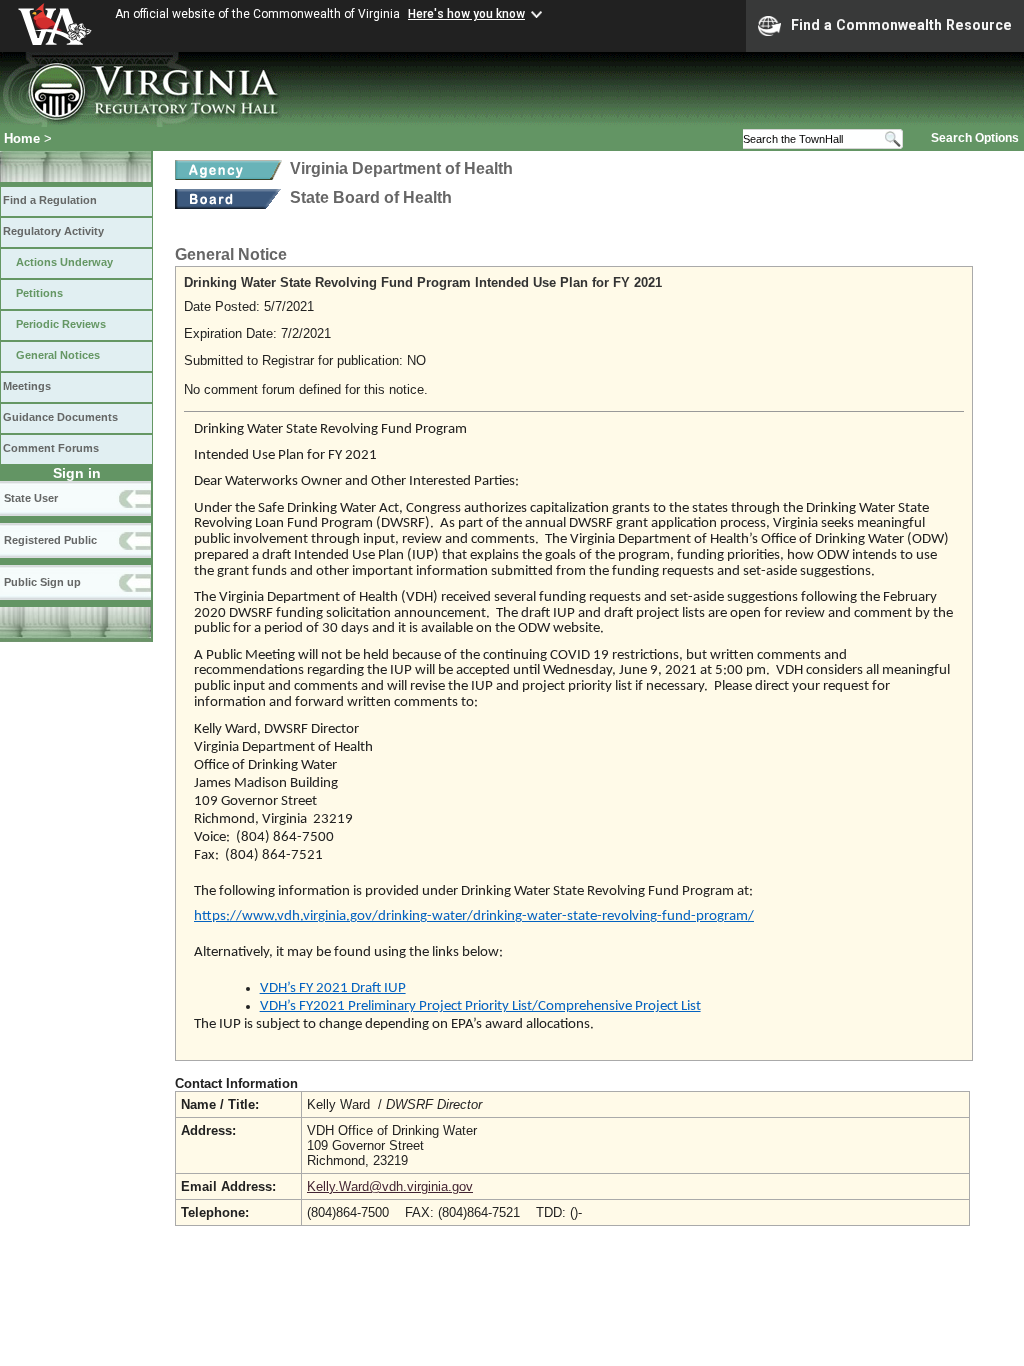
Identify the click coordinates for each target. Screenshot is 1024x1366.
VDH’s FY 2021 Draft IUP (333, 988)
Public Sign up (42, 582)
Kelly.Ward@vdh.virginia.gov (390, 1186)
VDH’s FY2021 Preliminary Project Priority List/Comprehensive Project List (480, 1006)
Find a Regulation (50, 200)
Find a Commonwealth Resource (901, 25)
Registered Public (50, 540)
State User (31, 498)
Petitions (39, 293)
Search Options (975, 138)
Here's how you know (466, 14)
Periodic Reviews (61, 324)
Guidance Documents (60, 417)
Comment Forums (51, 448)
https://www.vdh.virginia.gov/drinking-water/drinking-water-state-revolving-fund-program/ (474, 916)
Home (22, 138)
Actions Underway (64, 262)
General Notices (58, 355)
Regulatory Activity (53, 231)
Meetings (27, 386)
